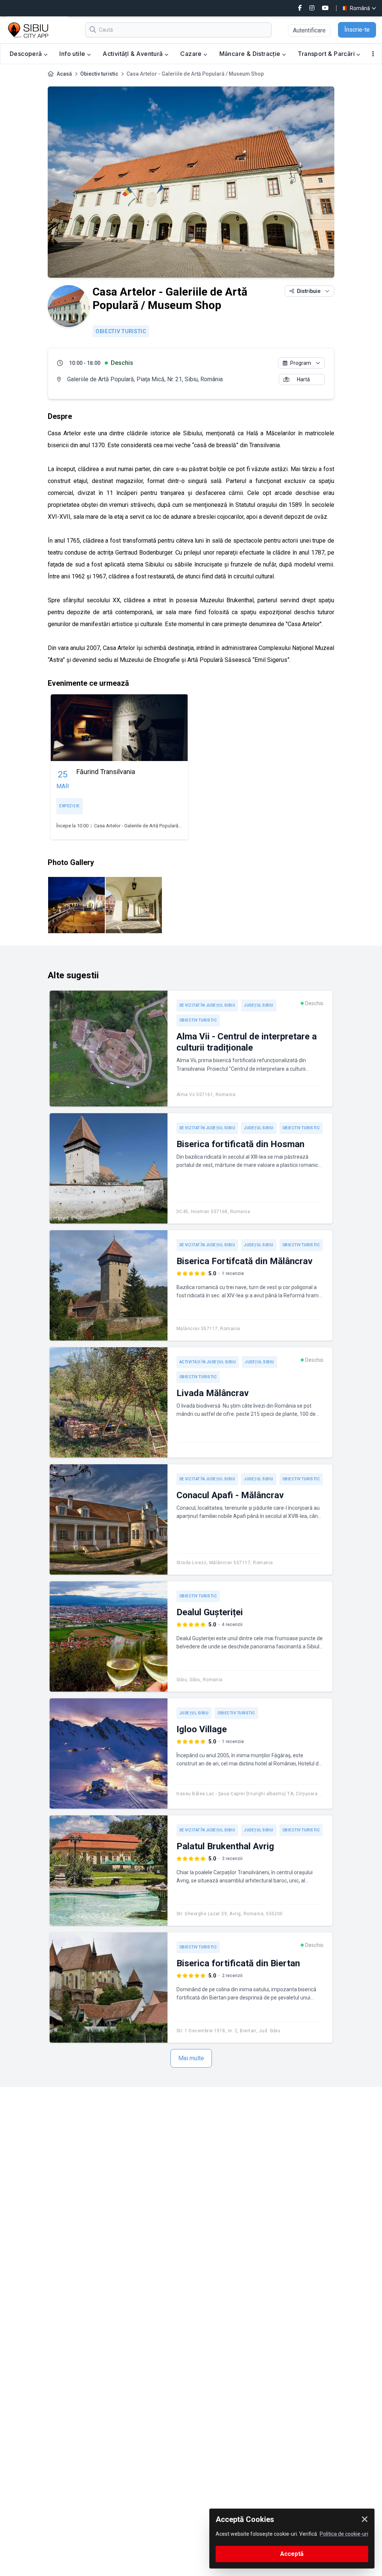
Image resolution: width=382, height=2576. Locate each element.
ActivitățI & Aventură (134, 54)
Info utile (73, 54)
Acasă (64, 74)
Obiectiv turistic (99, 74)
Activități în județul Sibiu (208, 1362)
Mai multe (191, 2058)
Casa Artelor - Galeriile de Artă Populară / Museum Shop (154, 826)
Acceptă (292, 2554)
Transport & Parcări (327, 54)
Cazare (192, 54)
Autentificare (309, 30)
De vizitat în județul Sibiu (207, 1005)
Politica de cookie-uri (344, 2534)
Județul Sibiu (259, 1005)
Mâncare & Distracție (251, 54)
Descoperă (27, 54)
